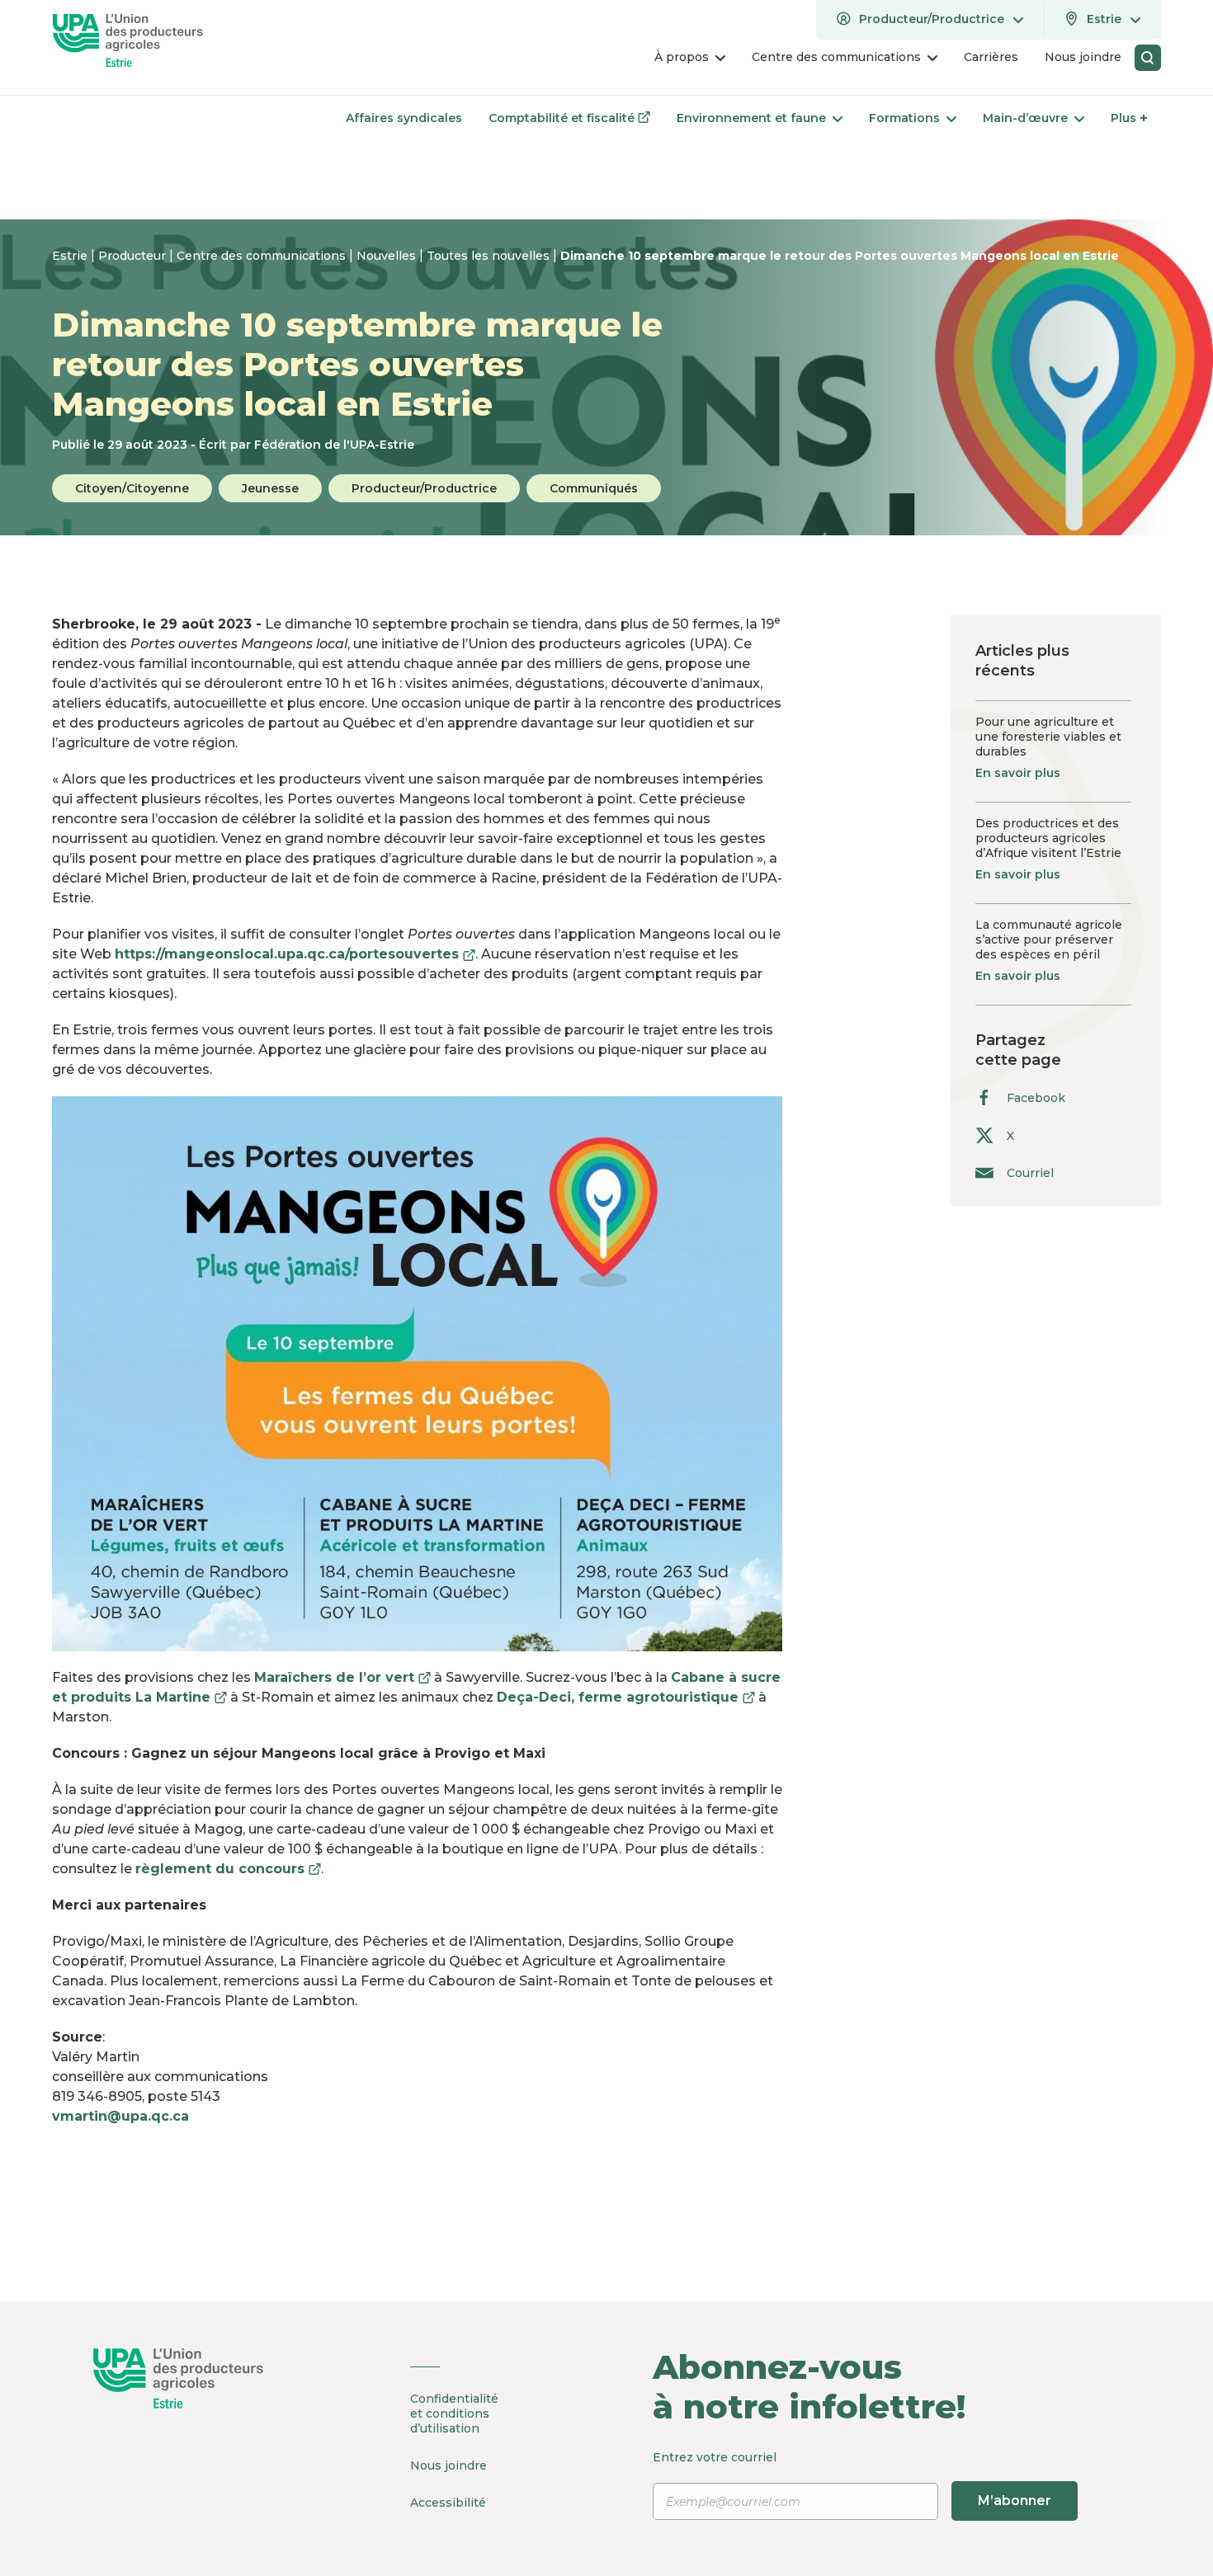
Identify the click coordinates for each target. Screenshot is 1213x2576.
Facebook (1036, 1098)
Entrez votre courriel (852, 2479)
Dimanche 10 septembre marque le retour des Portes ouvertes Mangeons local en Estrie (840, 256)
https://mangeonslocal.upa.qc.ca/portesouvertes (295, 954)
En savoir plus (1018, 773)
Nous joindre (448, 2465)
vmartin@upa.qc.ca (120, 2116)
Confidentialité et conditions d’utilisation (454, 2414)
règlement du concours (228, 1869)
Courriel (1030, 1173)
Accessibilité (448, 2503)
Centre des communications (263, 256)
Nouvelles (388, 256)
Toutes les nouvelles (490, 256)
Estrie (71, 256)
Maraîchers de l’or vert (342, 1677)
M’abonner (1015, 2501)
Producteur (134, 256)
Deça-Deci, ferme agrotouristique (626, 1697)
